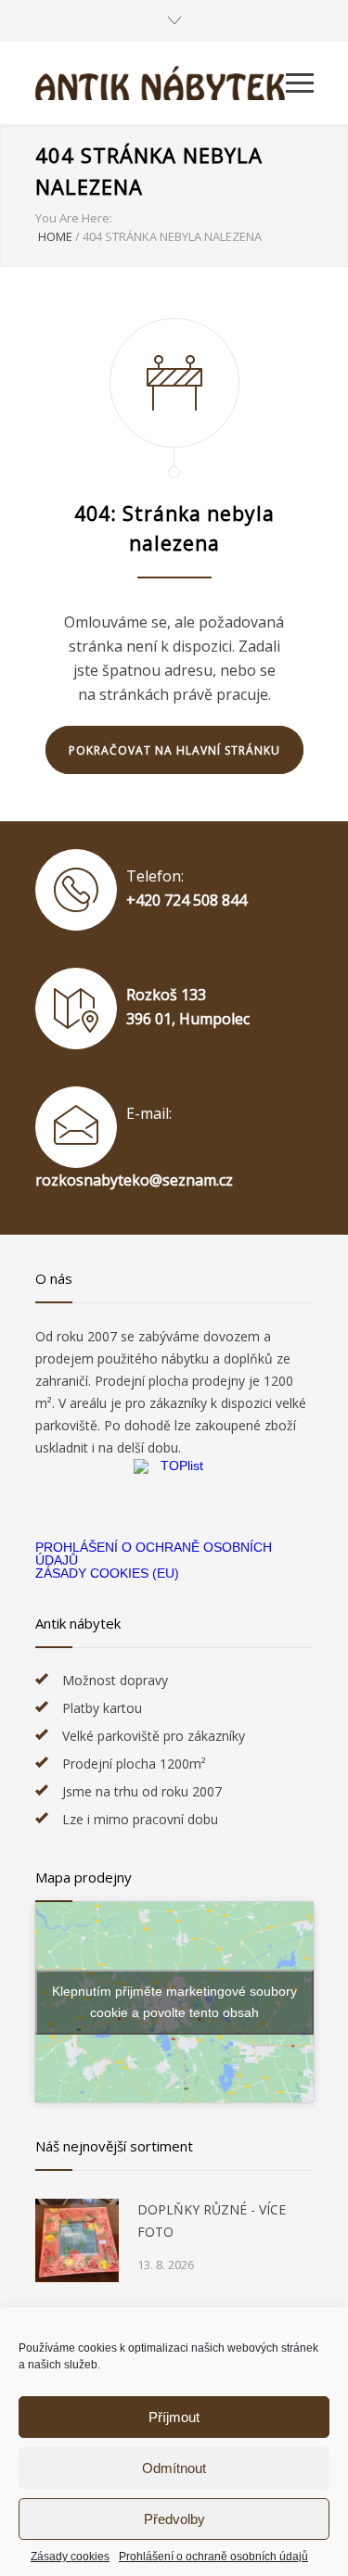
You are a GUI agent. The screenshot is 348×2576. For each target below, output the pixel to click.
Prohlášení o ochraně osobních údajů (213, 2557)
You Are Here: (74, 218)
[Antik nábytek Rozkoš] (161, 83)
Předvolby (174, 2519)
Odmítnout (174, 2468)
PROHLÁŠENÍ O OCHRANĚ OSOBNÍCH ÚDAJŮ (154, 1554)
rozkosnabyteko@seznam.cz (134, 1180)
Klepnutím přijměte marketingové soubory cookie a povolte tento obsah (174, 2002)
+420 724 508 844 (187, 900)
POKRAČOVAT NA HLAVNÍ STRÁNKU (174, 750)
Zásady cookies (70, 2557)
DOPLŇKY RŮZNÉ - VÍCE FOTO (212, 2221)
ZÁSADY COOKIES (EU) (107, 1573)
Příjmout (174, 2417)
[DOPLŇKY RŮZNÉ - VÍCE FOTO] (77, 2240)
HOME (55, 236)
